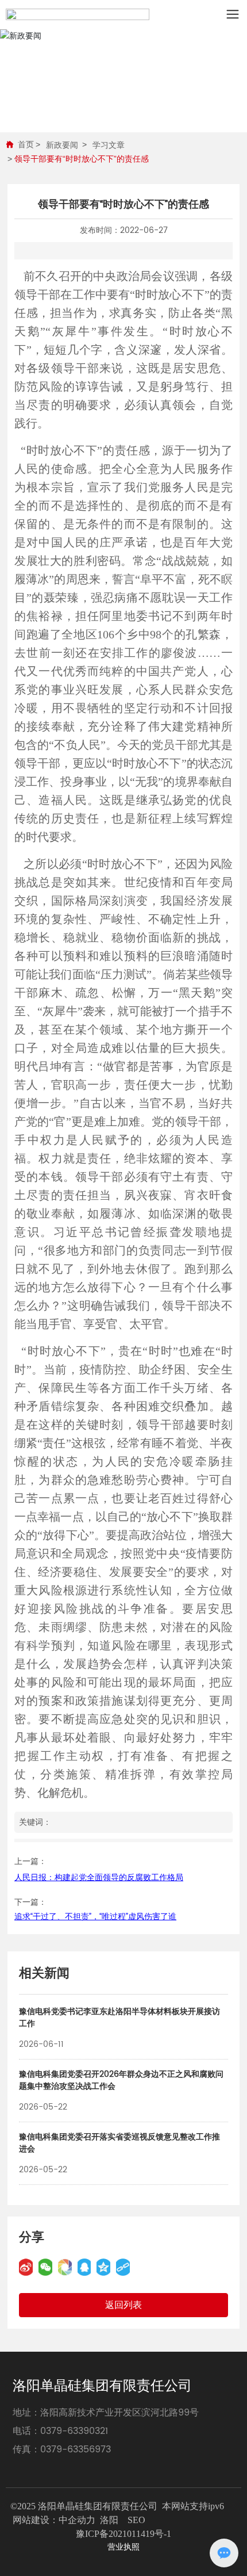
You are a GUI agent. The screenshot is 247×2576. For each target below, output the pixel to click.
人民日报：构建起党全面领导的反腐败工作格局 (99, 1878)
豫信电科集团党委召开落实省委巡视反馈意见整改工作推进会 (119, 2143)
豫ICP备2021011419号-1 (123, 2534)
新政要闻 (62, 145)
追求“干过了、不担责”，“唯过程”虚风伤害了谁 (95, 1917)
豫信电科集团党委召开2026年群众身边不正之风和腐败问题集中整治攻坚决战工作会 (121, 2080)
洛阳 (109, 2520)
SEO (136, 2520)
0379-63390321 (74, 2431)
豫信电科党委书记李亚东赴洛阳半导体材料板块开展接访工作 (119, 2018)
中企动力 (77, 2520)
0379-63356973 (76, 2449)
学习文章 (109, 145)
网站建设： (36, 2520)
